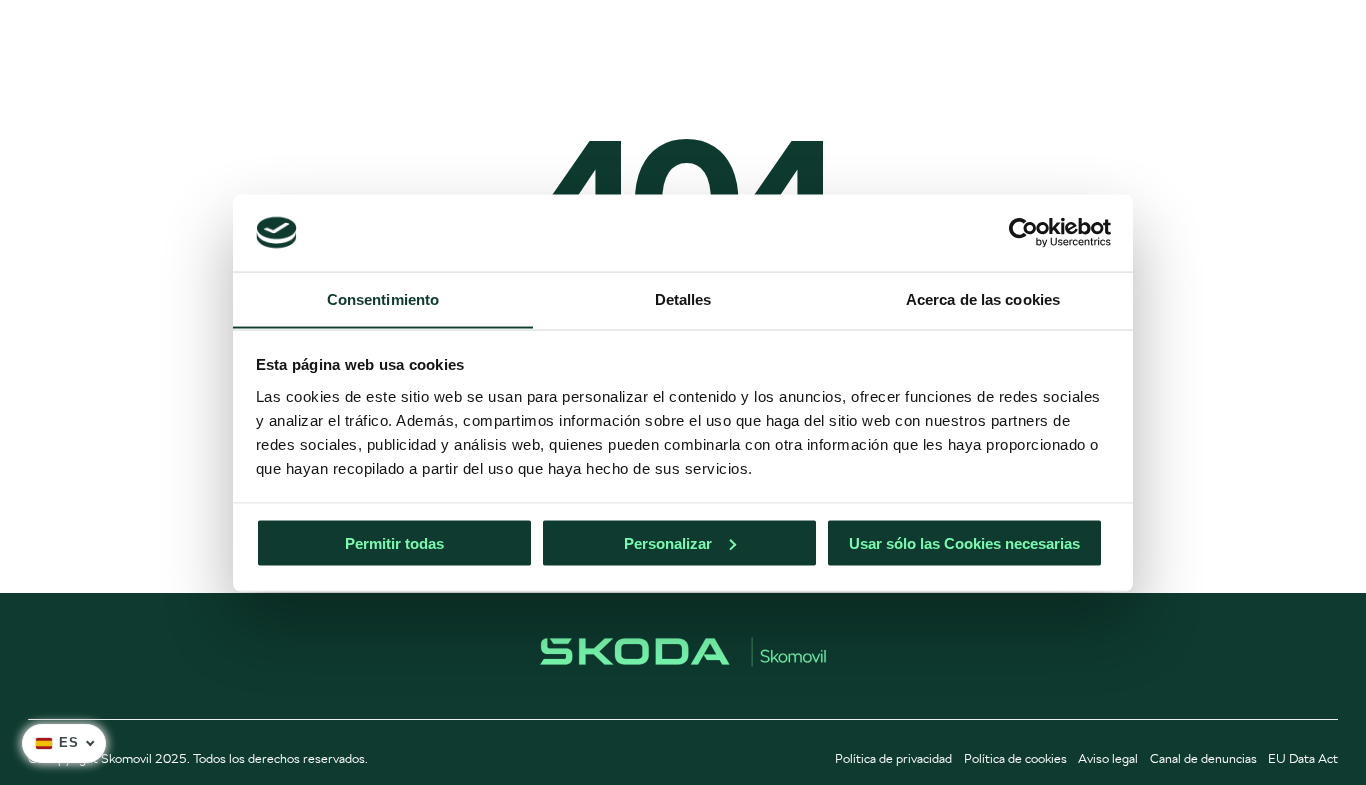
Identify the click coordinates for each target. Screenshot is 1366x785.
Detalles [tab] (683, 298)
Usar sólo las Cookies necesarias (964, 542)
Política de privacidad (893, 758)
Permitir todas (394, 542)
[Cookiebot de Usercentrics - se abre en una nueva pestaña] (1023, 232)
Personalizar (668, 542)
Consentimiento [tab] (383, 298)
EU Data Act (1303, 758)
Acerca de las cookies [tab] (983, 298)
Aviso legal (1108, 758)
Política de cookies (1015, 758)
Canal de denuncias (1203, 758)
